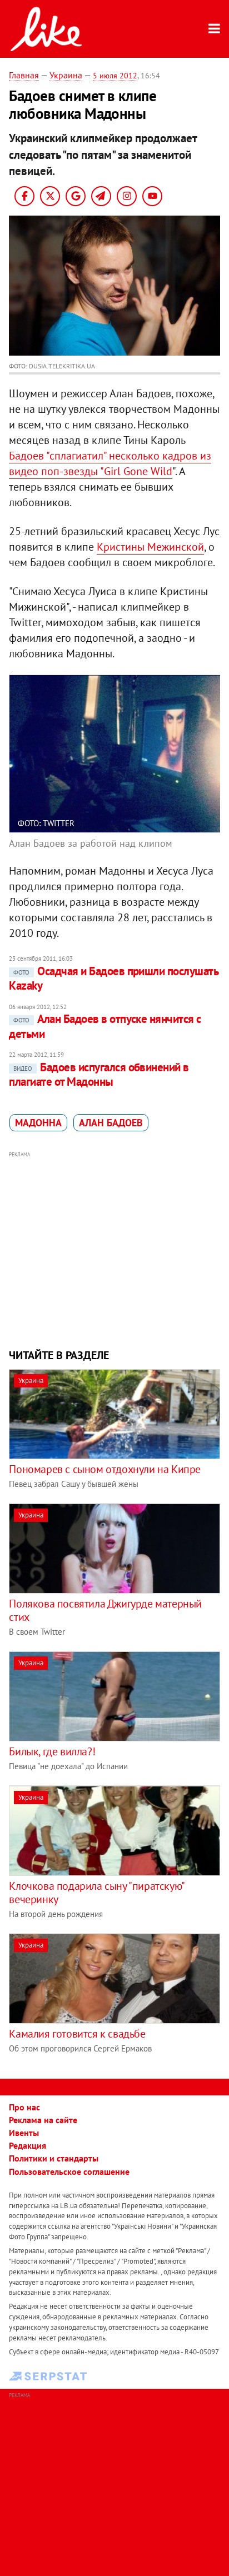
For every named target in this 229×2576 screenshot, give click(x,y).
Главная (24, 75)
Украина (66, 75)
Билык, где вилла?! (52, 1751)
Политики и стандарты (54, 2158)
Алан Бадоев (111, 1123)
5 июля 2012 (115, 76)
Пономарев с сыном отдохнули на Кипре (105, 1469)
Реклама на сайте (43, 2120)
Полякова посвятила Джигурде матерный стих (105, 1610)
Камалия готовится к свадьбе (77, 2034)
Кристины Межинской (150, 547)
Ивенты (24, 2133)
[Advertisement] (115, 1249)
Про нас (24, 2107)
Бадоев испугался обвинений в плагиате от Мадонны (99, 1074)
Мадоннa (38, 1123)
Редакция (28, 2145)
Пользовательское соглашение (69, 2171)
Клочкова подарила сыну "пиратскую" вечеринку (96, 1893)
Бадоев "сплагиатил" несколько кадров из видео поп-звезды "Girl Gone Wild (110, 463)
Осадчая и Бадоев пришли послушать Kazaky (113, 978)
